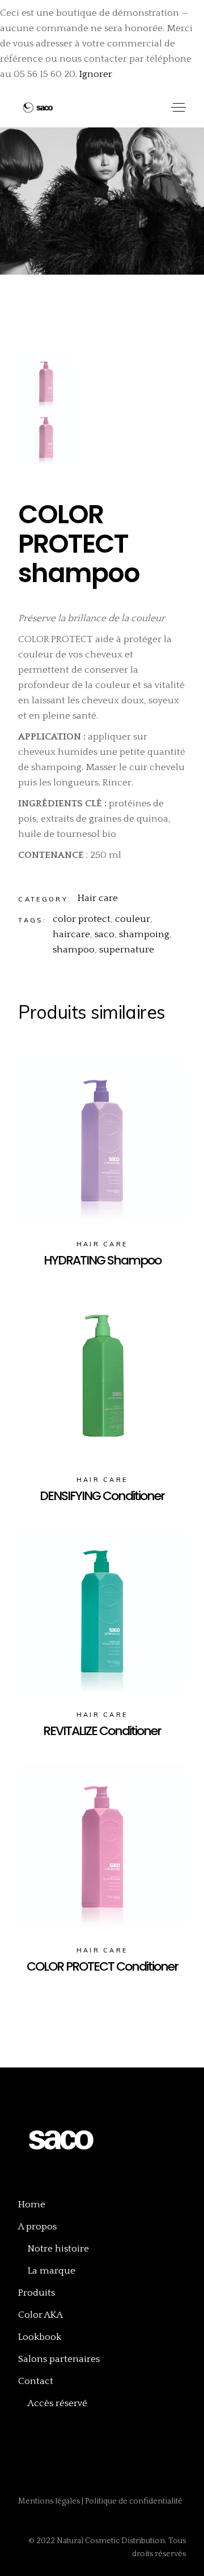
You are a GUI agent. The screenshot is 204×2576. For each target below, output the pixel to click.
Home (32, 2205)
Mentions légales (50, 2501)
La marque (52, 2271)
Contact (36, 2381)
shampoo (74, 950)
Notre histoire (58, 2249)
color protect (82, 919)
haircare (71, 934)
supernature (127, 950)
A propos (37, 2227)
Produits (37, 2293)
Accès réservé (58, 2403)
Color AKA (41, 2315)
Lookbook (40, 2337)
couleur (133, 919)
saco (105, 934)
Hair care (98, 898)
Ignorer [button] (96, 74)
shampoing (144, 934)
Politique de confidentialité (134, 2501)
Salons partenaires (59, 2359)
